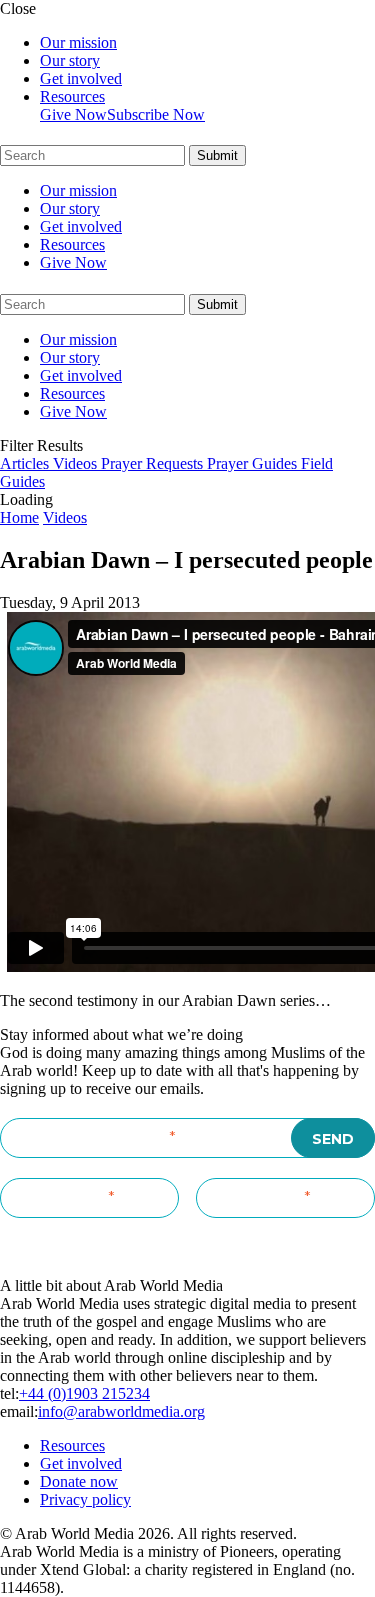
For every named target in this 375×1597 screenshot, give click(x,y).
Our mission (78, 42)
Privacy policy (85, 1499)
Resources (72, 96)
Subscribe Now (156, 114)
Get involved (81, 78)
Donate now (79, 1481)
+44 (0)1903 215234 (84, 1393)
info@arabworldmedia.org (121, 1411)
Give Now (73, 114)
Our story (70, 60)
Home (19, 517)
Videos (65, 517)
